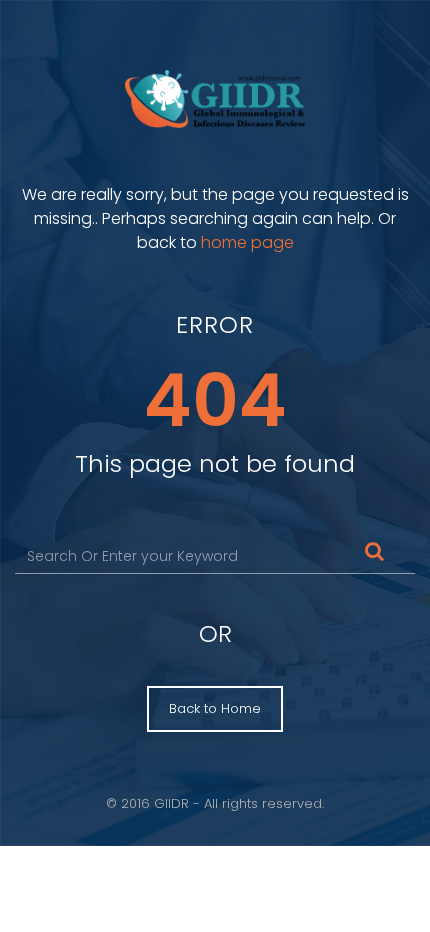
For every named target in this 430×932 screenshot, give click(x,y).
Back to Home (215, 708)
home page (247, 242)
